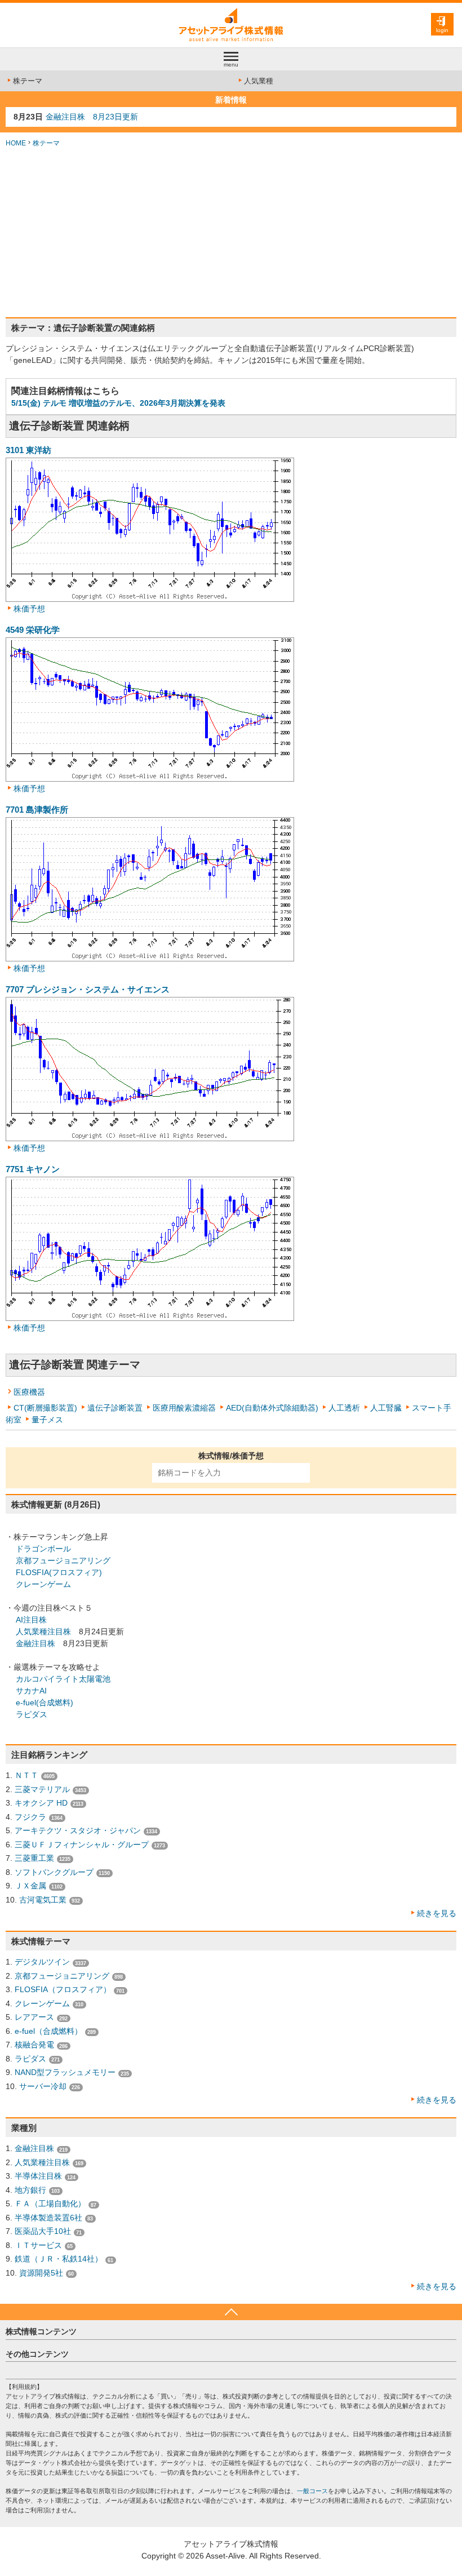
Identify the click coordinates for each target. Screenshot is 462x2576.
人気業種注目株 (43, 1631)
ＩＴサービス (38, 2245)
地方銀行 (30, 2190)
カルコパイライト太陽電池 (63, 1679)
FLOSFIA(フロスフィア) (59, 1572)
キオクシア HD (41, 1803)
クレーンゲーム (43, 1584)
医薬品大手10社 (43, 2231)
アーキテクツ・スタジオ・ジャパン (78, 1830)
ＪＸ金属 (30, 1886)
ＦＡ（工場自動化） (50, 2203)
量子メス (47, 1420)
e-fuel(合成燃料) (45, 1702)
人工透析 (344, 1408)
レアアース (34, 2017)
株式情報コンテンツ (41, 2331)
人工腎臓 (386, 1408)
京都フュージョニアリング (63, 1560)
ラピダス (32, 1714)
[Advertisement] (231, 233)
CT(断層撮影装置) (45, 1408)
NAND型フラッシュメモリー (65, 2072)
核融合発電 (34, 2045)
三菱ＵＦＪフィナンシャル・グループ (82, 1845)
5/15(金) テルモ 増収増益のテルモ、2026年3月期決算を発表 (118, 403)
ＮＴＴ (26, 1775)
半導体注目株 (38, 2176)
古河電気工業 (43, 1900)
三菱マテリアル (42, 1789)
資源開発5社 (41, 2273)
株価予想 (29, 609)
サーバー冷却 (43, 2086)
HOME (16, 143)
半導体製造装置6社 (48, 2218)
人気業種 (259, 81)
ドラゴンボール (43, 1549)
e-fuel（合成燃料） (48, 2031)
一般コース (312, 2491)
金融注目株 (35, 1643)
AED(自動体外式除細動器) (272, 1408)
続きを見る (437, 1913)
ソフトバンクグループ (54, 1872)
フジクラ (30, 1817)
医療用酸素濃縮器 (184, 1408)
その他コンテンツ (37, 2354)
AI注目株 (31, 1620)
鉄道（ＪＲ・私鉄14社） (59, 2259)
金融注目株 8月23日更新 (92, 117)
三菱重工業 (34, 1858)
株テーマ (28, 81)
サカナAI (31, 1691)
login (442, 30)
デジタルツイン (42, 1962)
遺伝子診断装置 (115, 1408)
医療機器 (29, 1392)
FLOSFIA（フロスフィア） (63, 1989)
